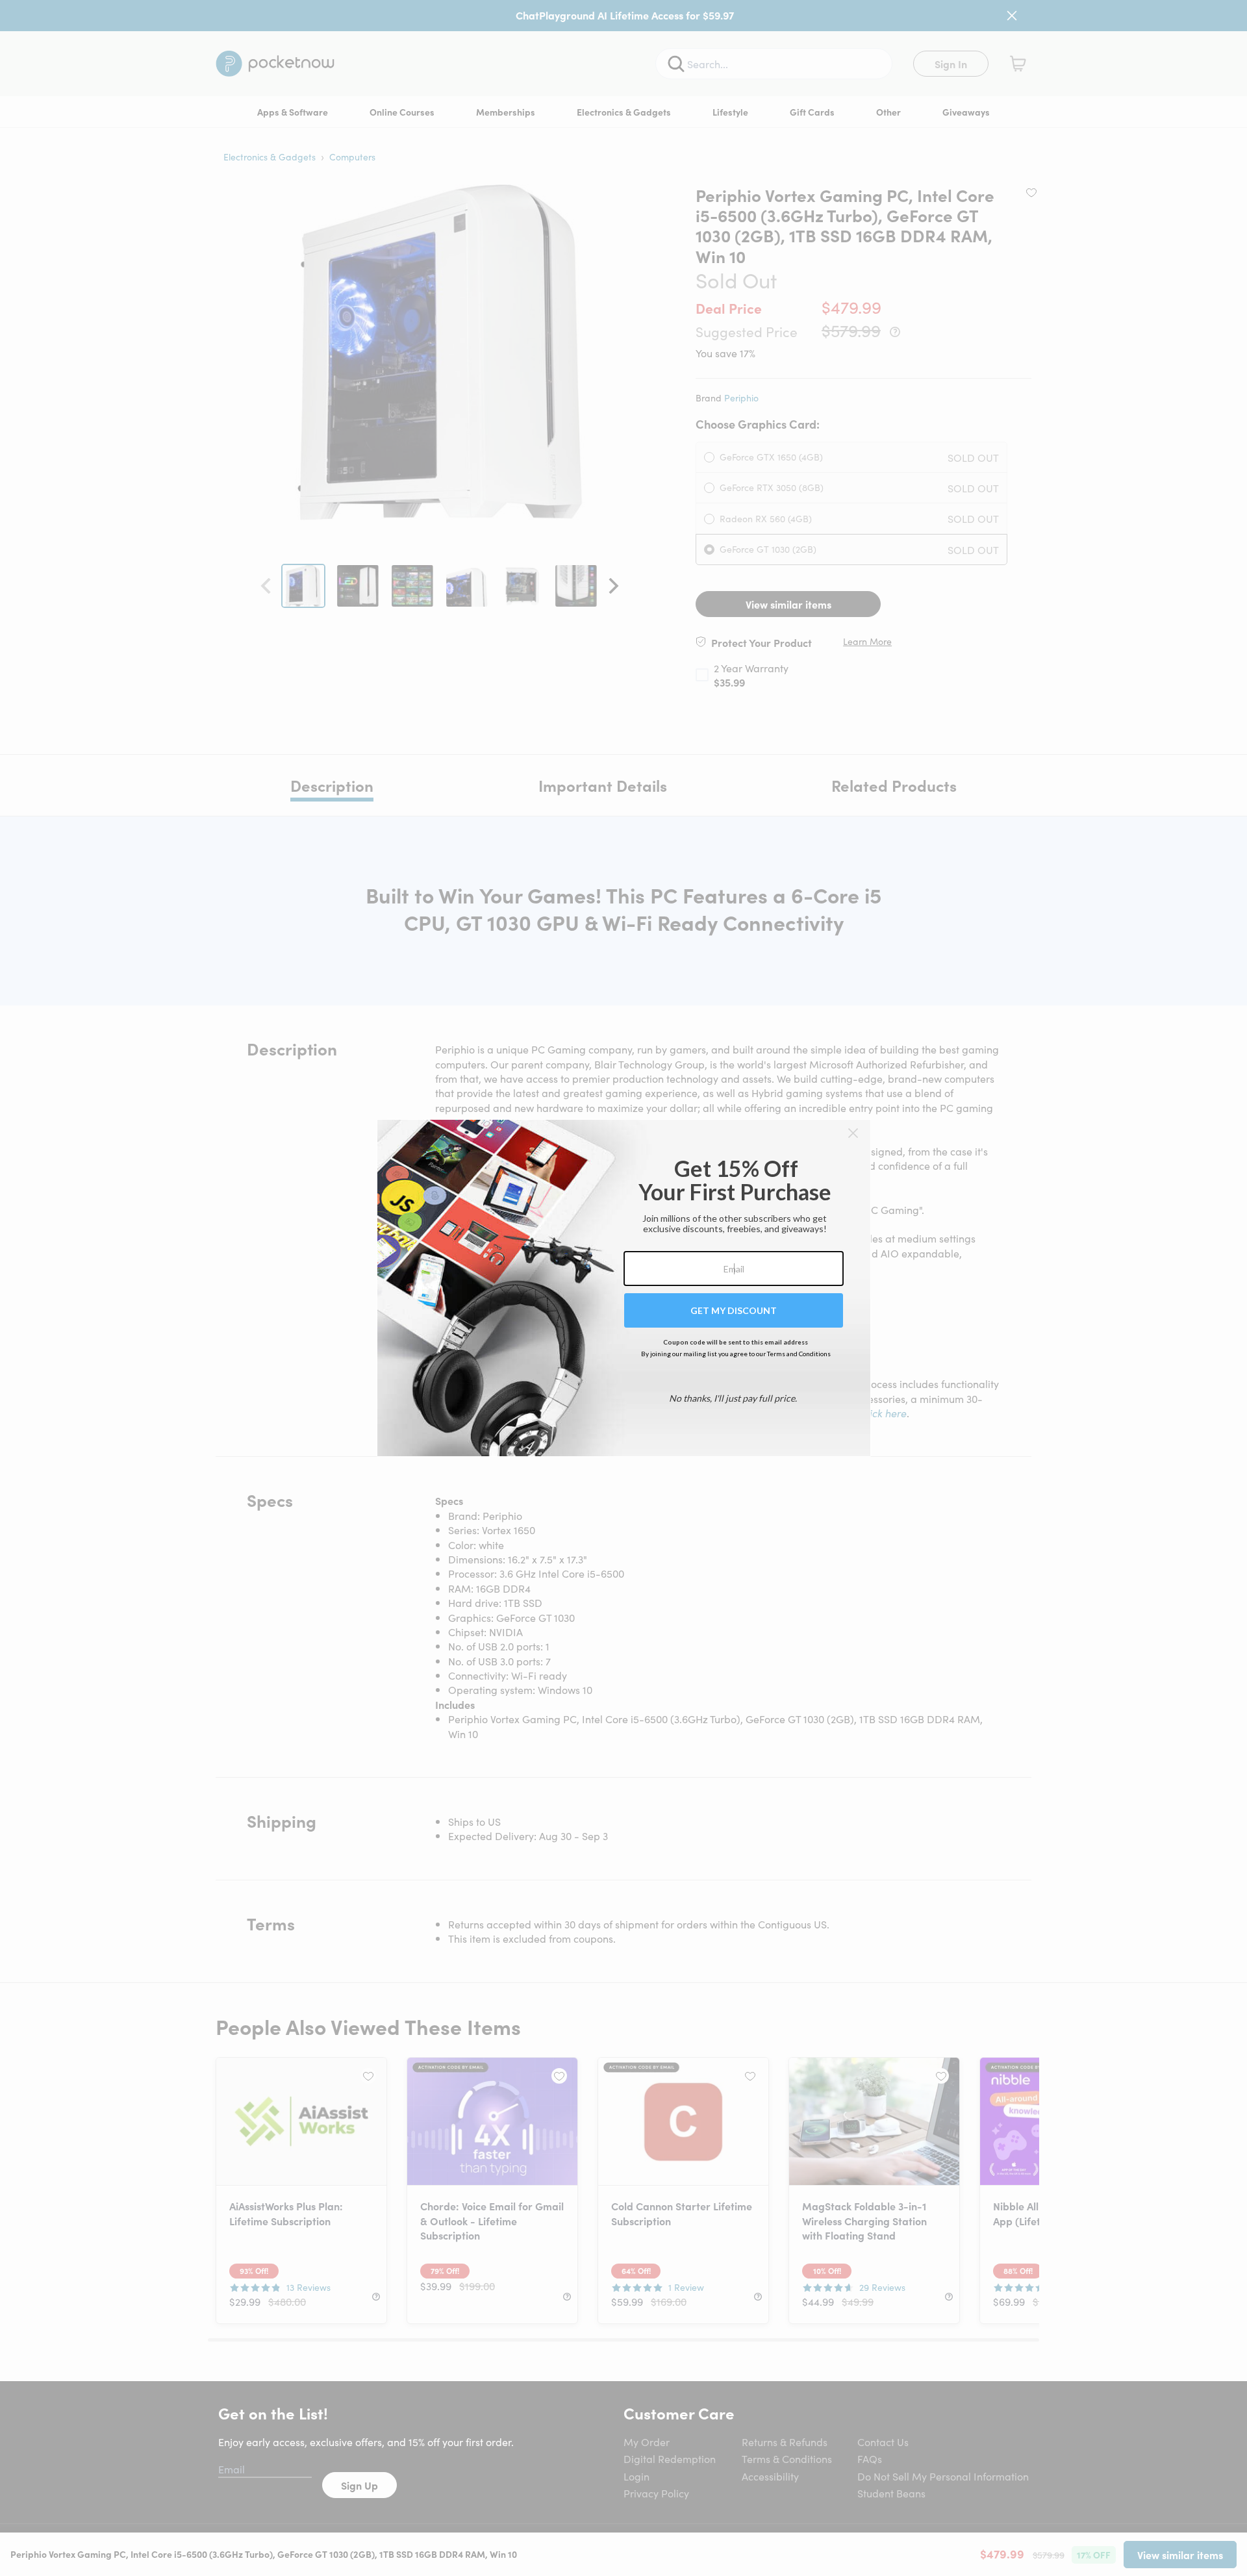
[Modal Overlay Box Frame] (624, 1288)
